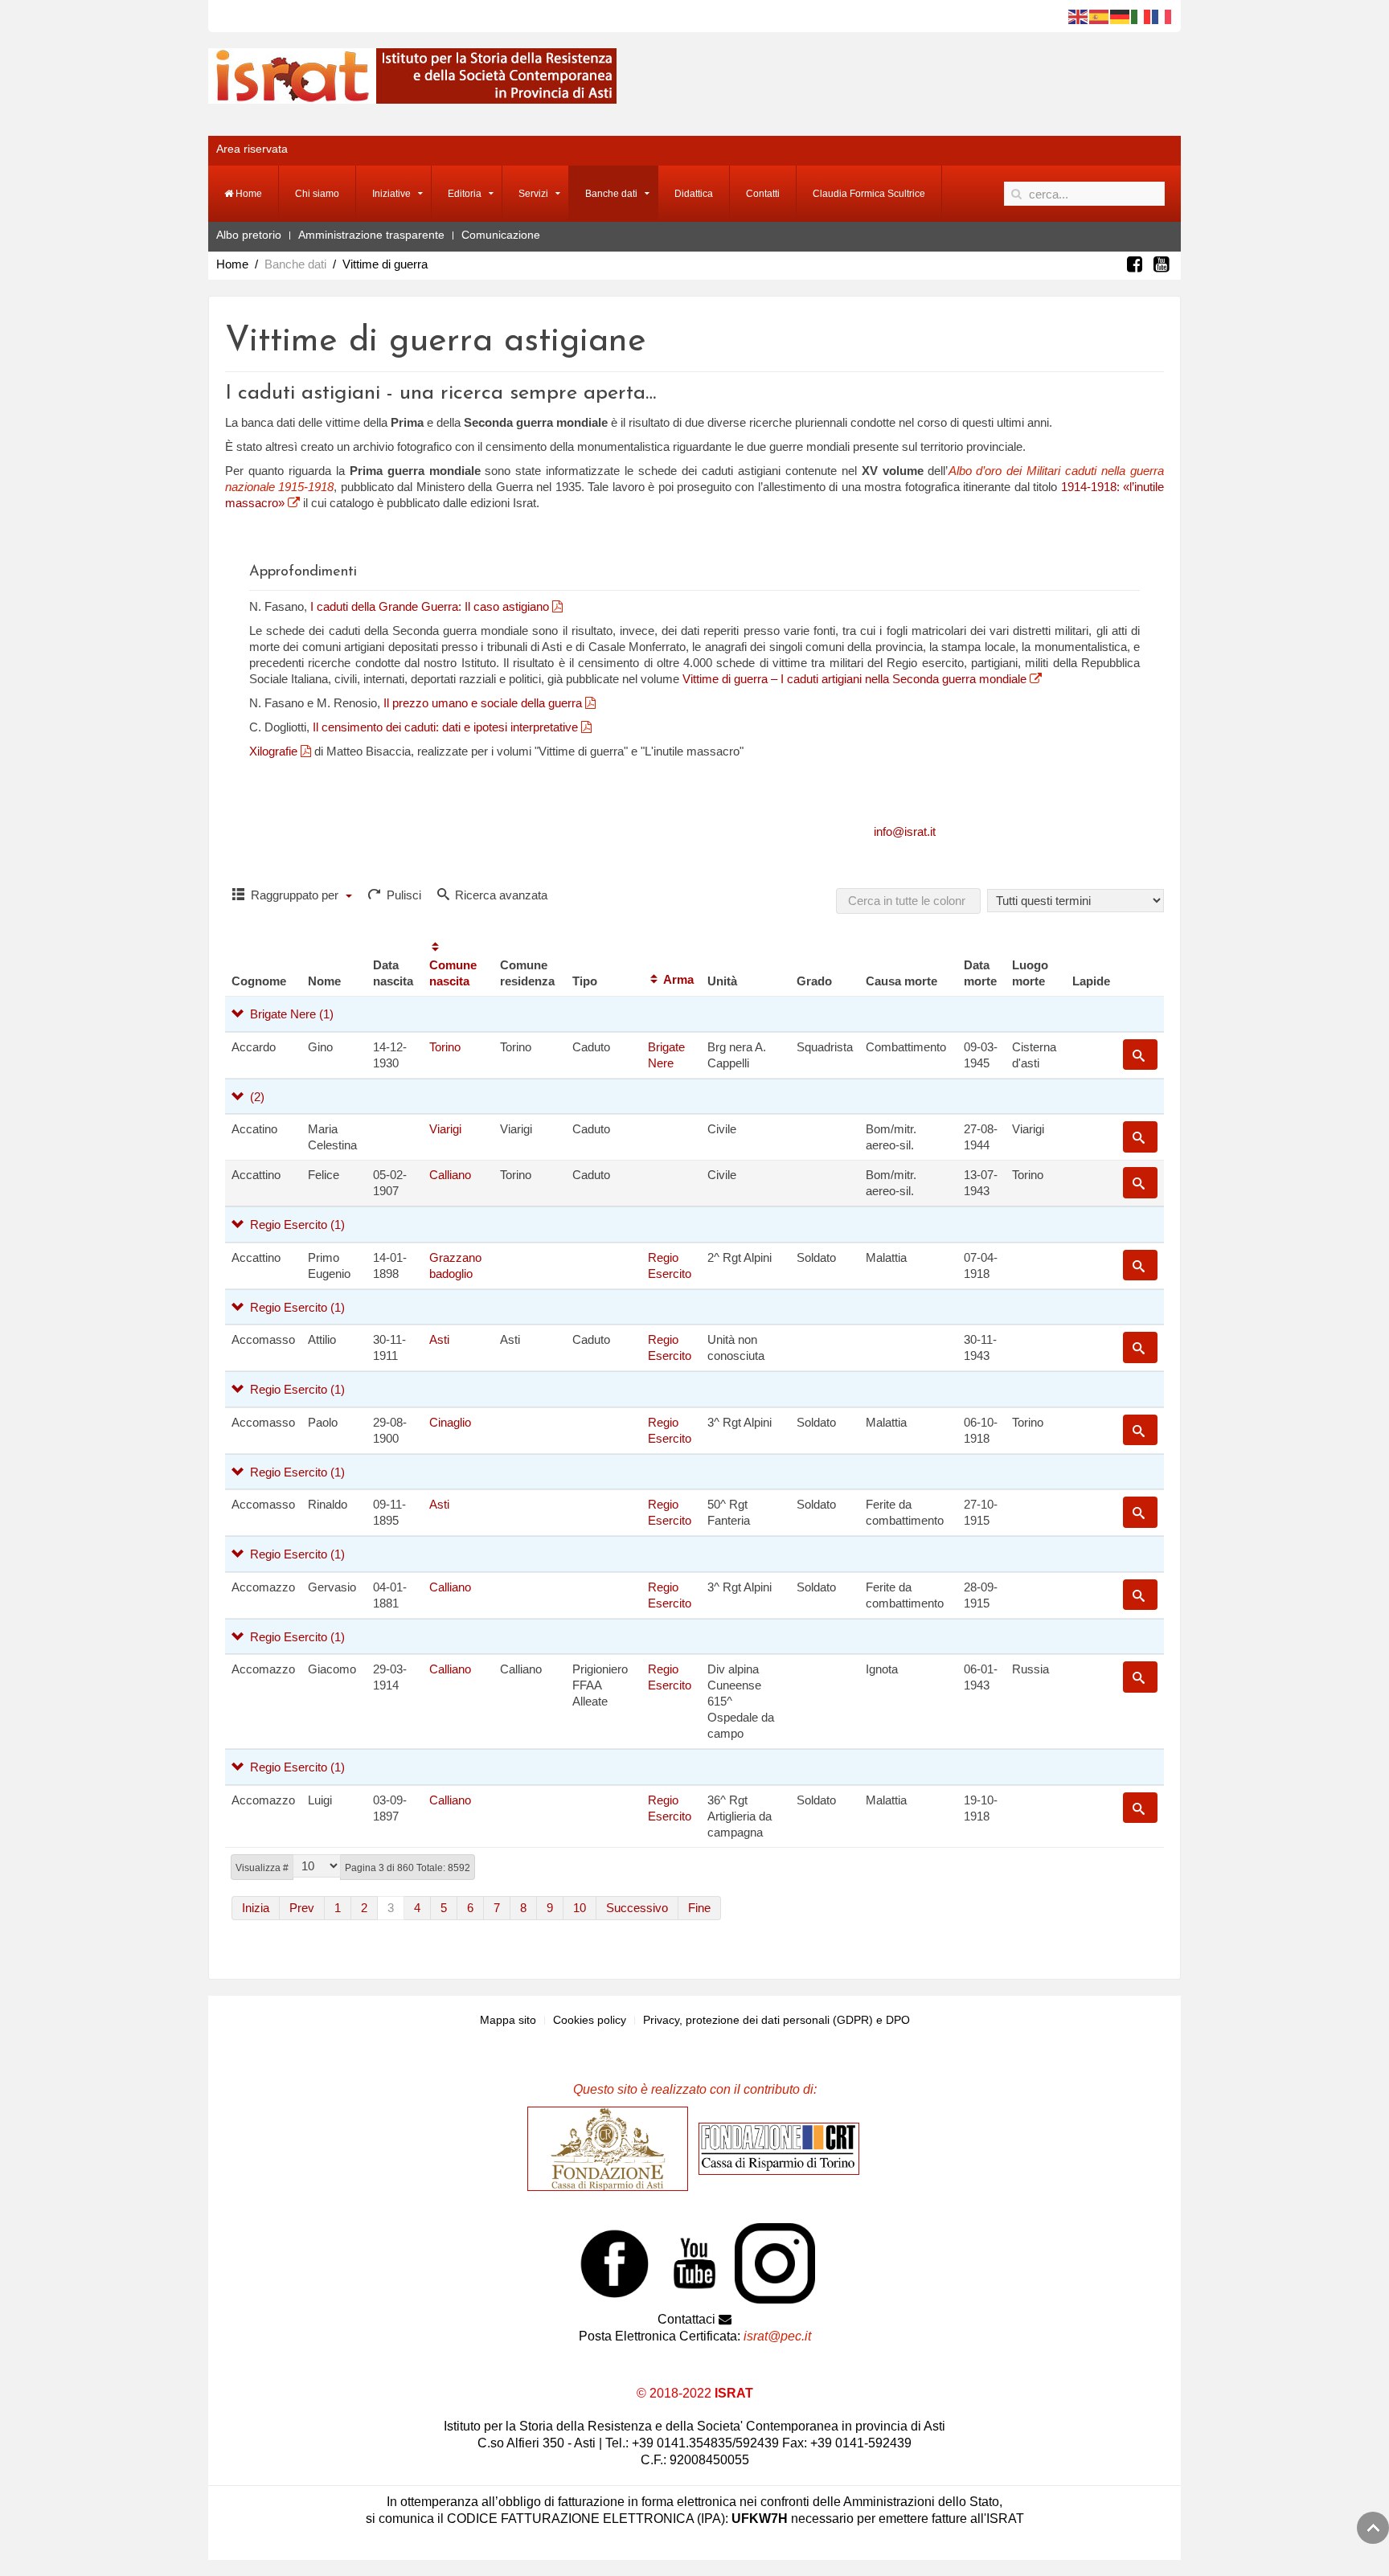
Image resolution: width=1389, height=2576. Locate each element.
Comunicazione (501, 235)
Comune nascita (453, 973)
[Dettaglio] (1140, 1055)
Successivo (637, 1908)
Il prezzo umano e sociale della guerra (483, 703)
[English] (1079, 16)
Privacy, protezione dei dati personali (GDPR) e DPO (776, 2020)
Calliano (450, 1175)
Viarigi (445, 1129)
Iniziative (391, 194)
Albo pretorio (249, 235)
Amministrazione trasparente (371, 235)
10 (580, 1908)
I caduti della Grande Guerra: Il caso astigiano (430, 606)
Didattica (694, 194)
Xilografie (275, 751)
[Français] (1162, 16)
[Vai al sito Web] (612, 2148)
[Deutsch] (1121, 16)
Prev (302, 1908)
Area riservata (252, 149)
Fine (699, 1908)
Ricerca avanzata (500, 895)
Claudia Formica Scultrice (869, 194)
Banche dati (611, 194)
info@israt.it (905, 831)
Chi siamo (317, 194)
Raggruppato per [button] (295, 895)
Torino (445, 1047)
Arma (678, 979)
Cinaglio (450, 1422)
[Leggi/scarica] (556, 606)
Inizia (256, 1908)
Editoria (465, 194)
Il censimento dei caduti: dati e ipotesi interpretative (447, 727)
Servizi (533, 194)
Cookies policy (590, 2020)
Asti (439, 1339)
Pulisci (402, 895)
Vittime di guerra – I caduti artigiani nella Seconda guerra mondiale (856, 679)
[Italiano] (1141, 16)
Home (248, 194)
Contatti (763, 194)
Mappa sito (508, 2020)
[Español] (1100, 16)
